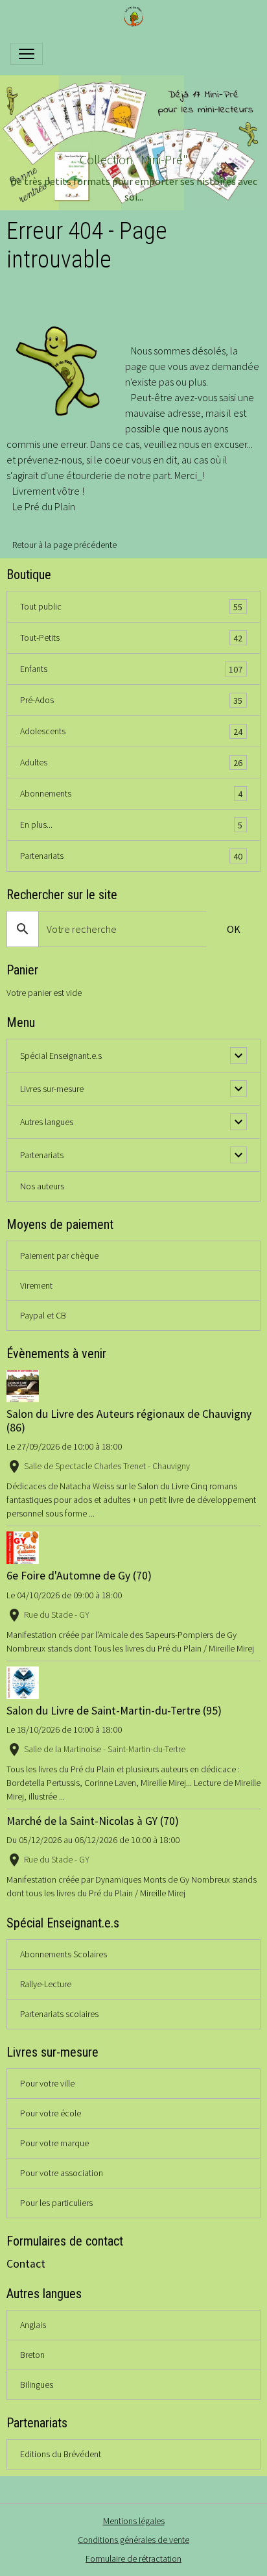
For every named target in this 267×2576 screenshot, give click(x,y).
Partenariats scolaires (59, 2014)
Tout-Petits (131, 638)
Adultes (131, 762)
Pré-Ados (131, 700)
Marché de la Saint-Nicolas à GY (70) (93, 1821)
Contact (26, 2264)
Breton (32, 2355)
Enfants (131, 669)
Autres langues (47, 1122)
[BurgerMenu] (27, 54)
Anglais (33, 2325)
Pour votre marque (54, 2143)
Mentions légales (134, 2521)
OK (234, 929)
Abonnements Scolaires (64, 1954)
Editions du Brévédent (61, 2454)
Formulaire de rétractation (133, 2558)
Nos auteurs (42, 1186)
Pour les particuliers (56, 2203)
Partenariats (131, 856)
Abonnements (131, 794)
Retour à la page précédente (64, 545)
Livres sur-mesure (52, 1089)
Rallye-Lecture (46, 1984)
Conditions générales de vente (133, 2540)
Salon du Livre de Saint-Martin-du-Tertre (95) (114, 1711)
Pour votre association (62, 2173)
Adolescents (131, 731)
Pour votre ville (47, 2083)
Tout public (131, 607)
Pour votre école (51, 2113)
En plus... (131, 825)
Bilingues (37, 2384)
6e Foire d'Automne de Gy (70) (79, 1576)
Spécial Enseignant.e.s (61, 1056)
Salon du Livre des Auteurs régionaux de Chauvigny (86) (129, 1421)
